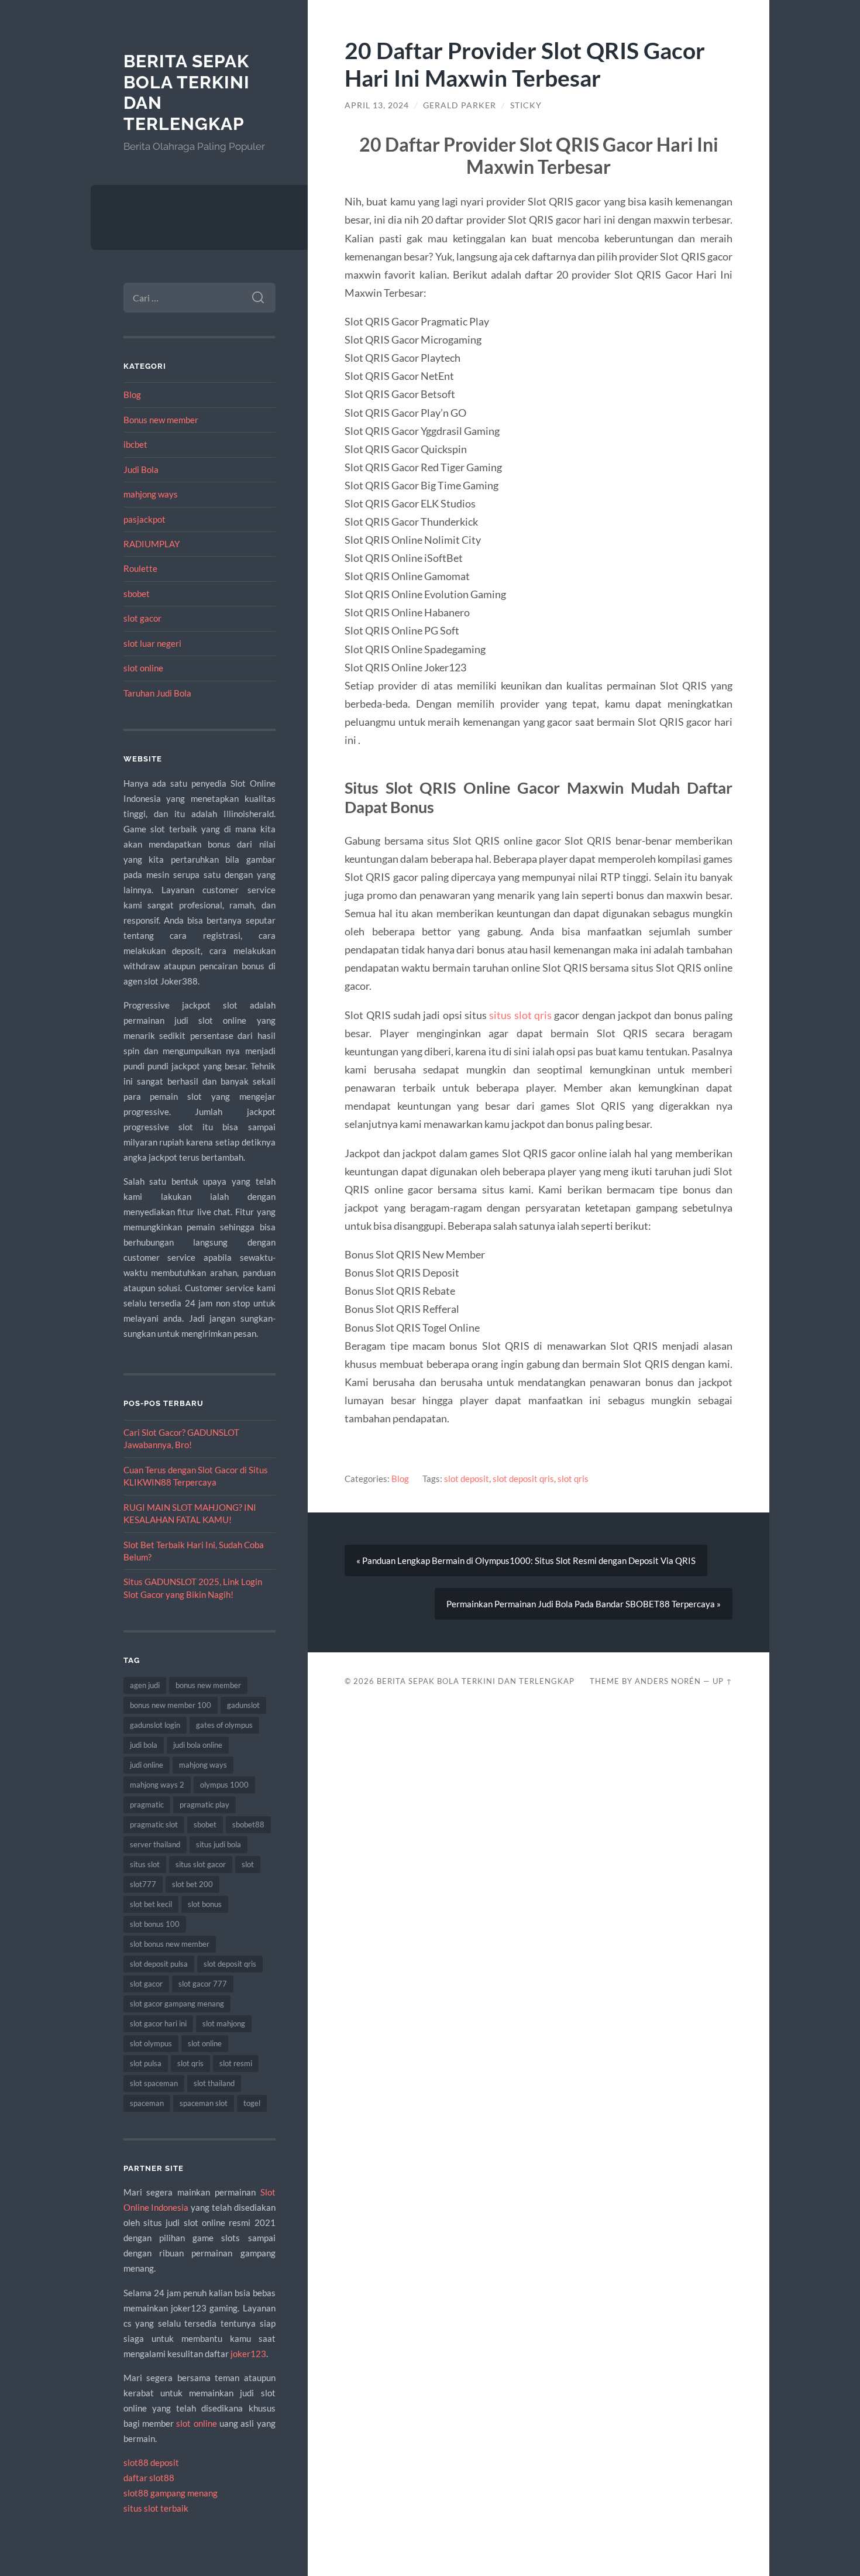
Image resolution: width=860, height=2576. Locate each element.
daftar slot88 (149, 2478)
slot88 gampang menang (171, 2493)
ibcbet (135, 444)
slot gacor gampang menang (177, 2004)
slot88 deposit (151, 2462)
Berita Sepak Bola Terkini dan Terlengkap (476, 1681)
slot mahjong (224, 2023)
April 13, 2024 (377, 105)
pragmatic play (204, 1805)
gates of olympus (224, 1725)
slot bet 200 (192, 1884)
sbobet (137, 594)
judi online (147, 1765)
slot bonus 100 (155, 1924)
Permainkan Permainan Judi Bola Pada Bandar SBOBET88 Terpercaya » (584, 1604)
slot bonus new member (170, 1944)
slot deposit (467, 1479)
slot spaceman (154, 2083)
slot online (143, 668)
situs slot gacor (201, 1864)
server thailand (155, 1844)
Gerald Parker (460, 105)
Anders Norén (668, 1681)
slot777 (143, 1884)
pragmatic (147, 1805)
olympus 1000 (224, 1785)
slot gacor (142, 618)
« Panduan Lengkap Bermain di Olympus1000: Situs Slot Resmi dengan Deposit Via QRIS (526, 1560)
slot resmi (236, 2063)
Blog (132, 395)
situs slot (145, 1864)
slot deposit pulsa (159, 1964)
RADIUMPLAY (152, 544)
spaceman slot (204, 2103)
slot (248, 1864)
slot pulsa (146, 2063)
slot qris (190, 2063)
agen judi (145, 1685)
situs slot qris (520, 1015)
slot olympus (151, 2043)
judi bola (144, 1745)
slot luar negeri (152, 643)
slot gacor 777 (203, 1984)
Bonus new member (161, 420)
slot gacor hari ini (158, 2023)
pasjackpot (145, 519)
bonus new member (208, 1685)
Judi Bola (141, 469)
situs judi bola (219, 1844)
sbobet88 (248, 1824)
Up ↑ (723, 1681)
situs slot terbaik (156, 2508)
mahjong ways (151, 494)
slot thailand (214, 2083)
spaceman (147, 2103)
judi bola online (198, 1745)
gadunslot (243, 1705)
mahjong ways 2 (157, 1785)
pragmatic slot (154, 1824)
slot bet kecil (151, 1904)
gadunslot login (155, 1725)
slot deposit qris (230, 1964)
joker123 (248, 2354)
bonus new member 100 (171, 1705)
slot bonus (205, 1904)
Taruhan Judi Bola (157, 693)
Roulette (140, 568)
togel (252, 2103)
